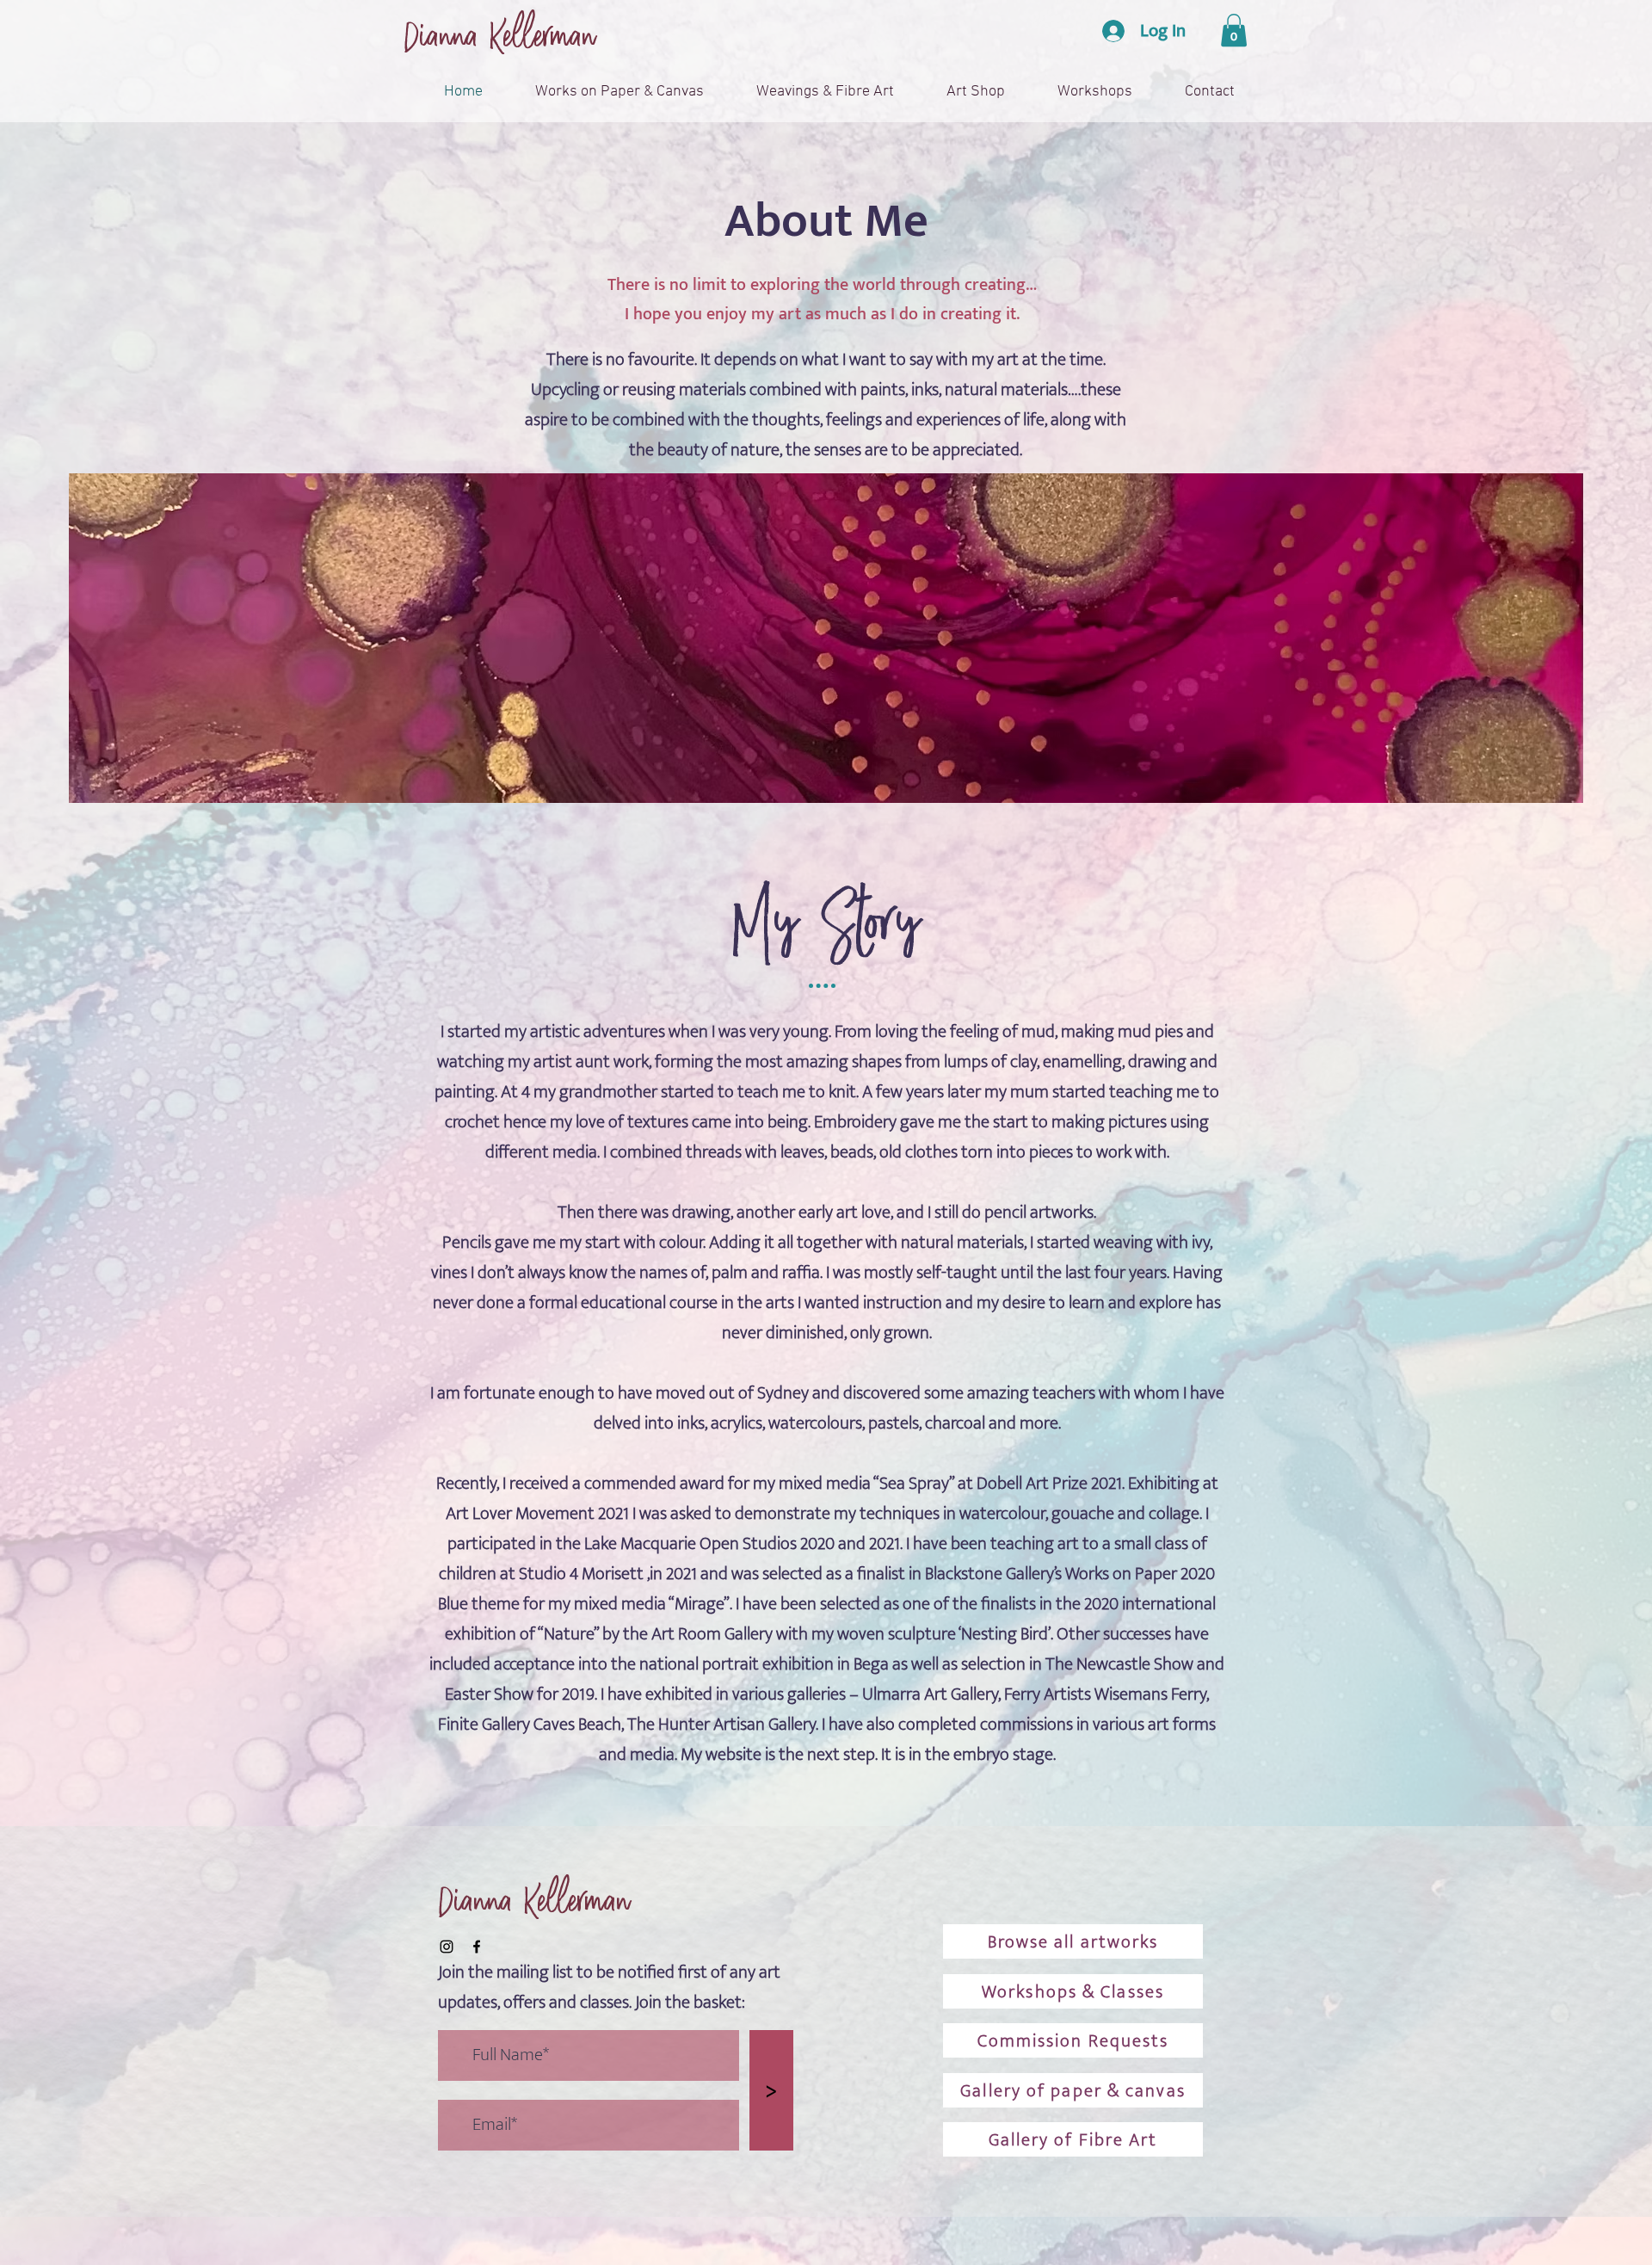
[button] (1234, 30)
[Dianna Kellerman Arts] (447, 1947)
